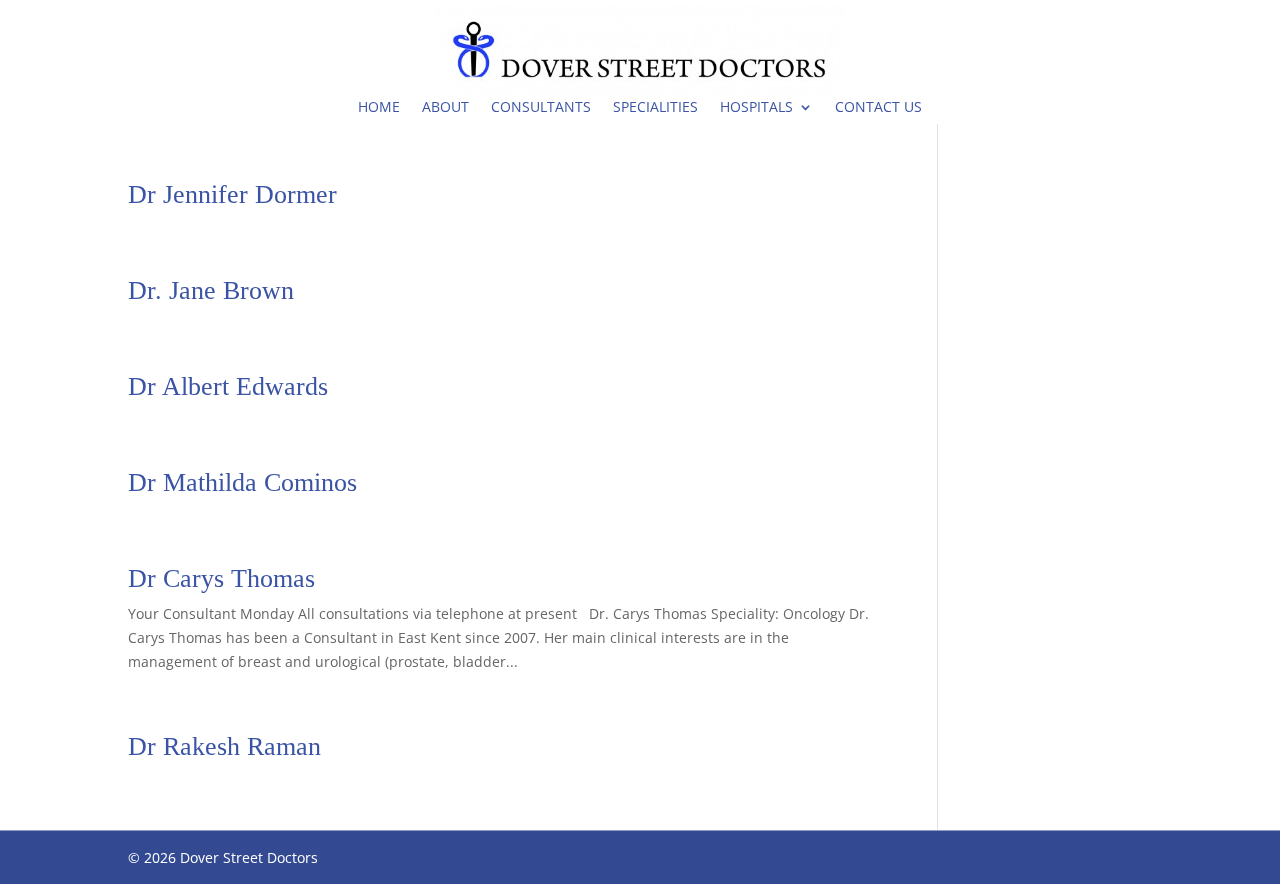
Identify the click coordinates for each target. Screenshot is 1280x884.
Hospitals (756, 106)
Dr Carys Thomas (221, 578)
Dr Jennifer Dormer (232, 194)
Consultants (541, 106)
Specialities (655, 106)
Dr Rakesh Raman (224, 746)
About (445, 106)
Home (379, 106)
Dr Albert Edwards (228, 386)
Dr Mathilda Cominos (242, 482)
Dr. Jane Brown (211, 290)
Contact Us (878, 106)
